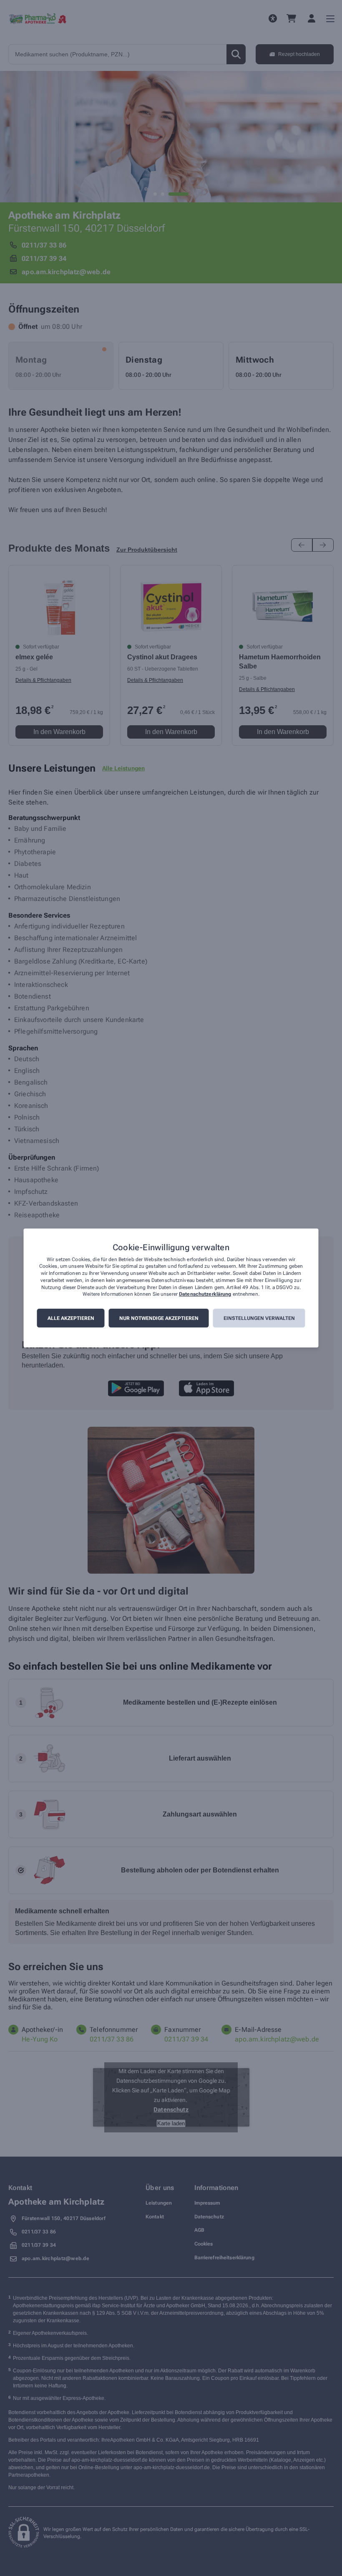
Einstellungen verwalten (259, 1318)
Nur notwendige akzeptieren (159, 1318)
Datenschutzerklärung (205, 1294)
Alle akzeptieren (71, 1318)
